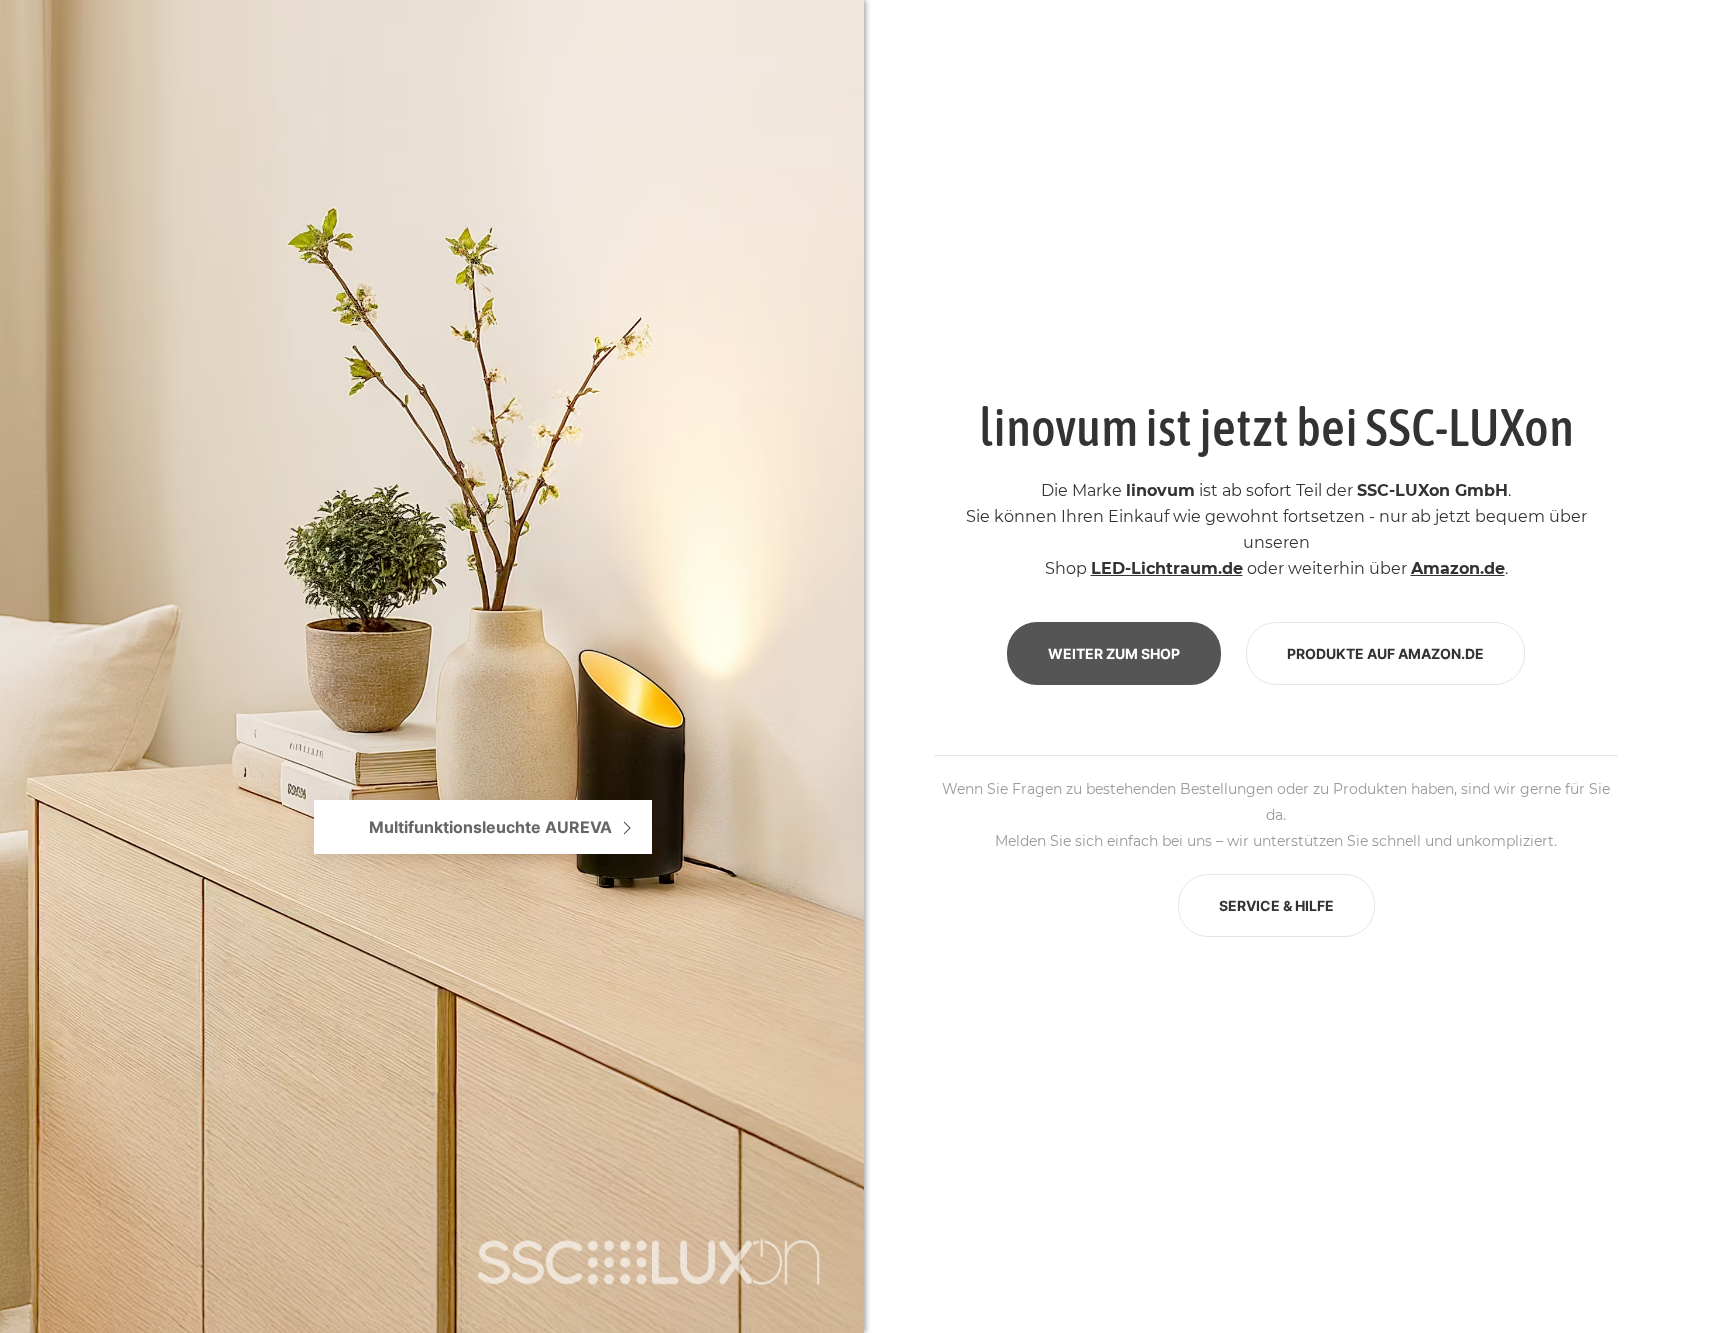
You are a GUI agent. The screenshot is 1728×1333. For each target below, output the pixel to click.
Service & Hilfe (1276, 905)
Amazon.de (1458, 568)
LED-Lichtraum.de (1167, 568)
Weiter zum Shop (1114, 653)
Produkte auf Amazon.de (1385, 653)
